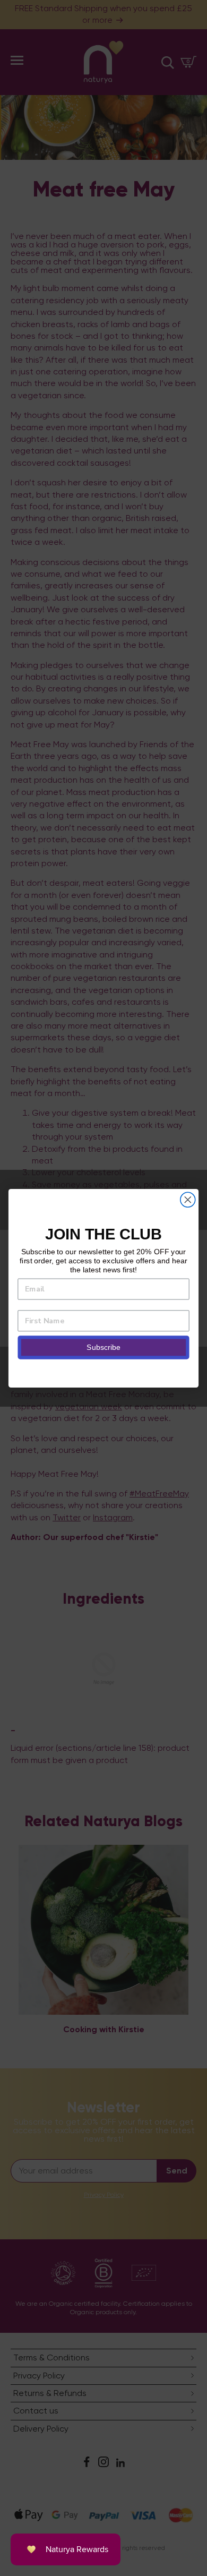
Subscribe (103, 1347)
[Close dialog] (188, 1200)
